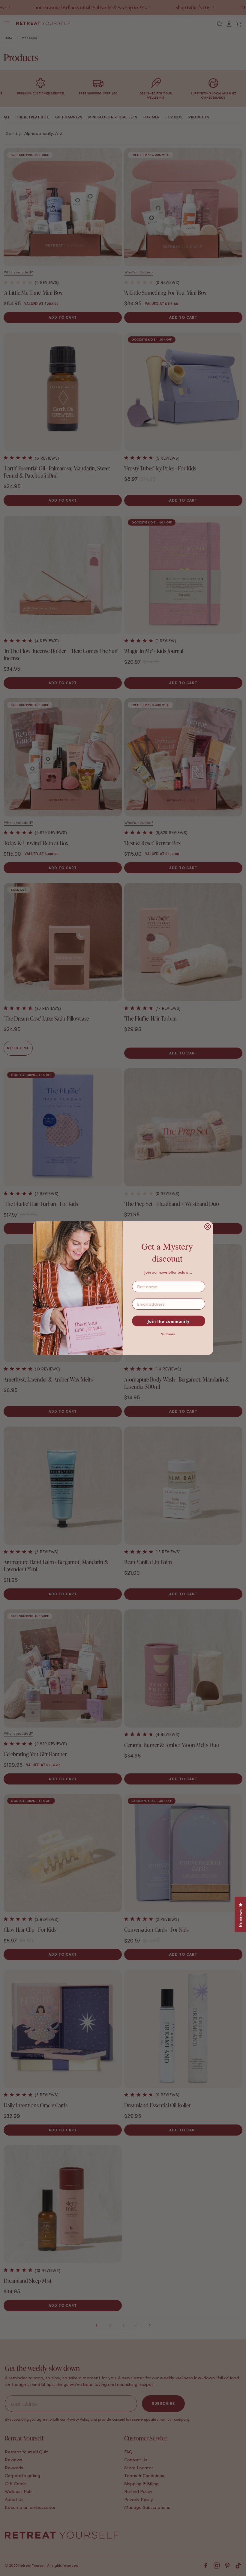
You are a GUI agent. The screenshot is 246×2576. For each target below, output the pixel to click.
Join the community (169, 1321)
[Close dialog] (208, 1227)
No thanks (168, 1334)
